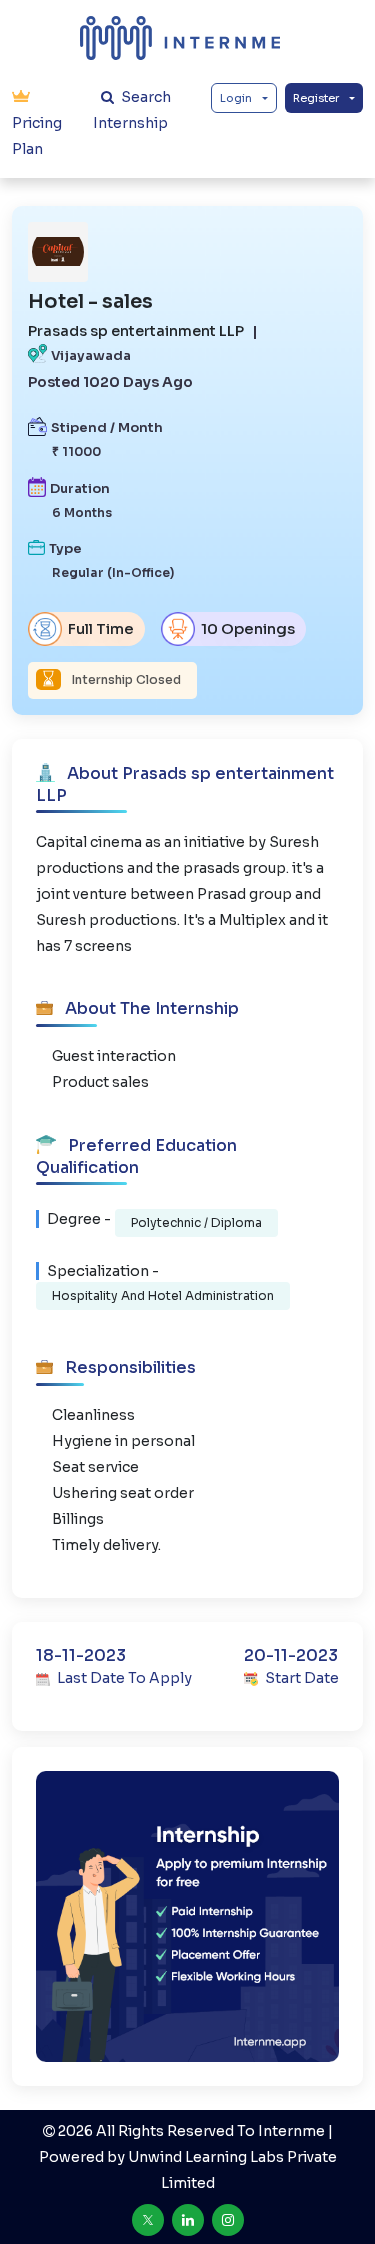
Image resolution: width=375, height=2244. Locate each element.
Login (236, 98)
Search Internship (132, 110)
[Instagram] (228, 2220)
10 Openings (246, 628)
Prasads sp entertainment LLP (136, 331)
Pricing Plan (37, 136)
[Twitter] (148, 2220)
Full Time (99, 628)
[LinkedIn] (188, 2220)
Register (316, 98)
